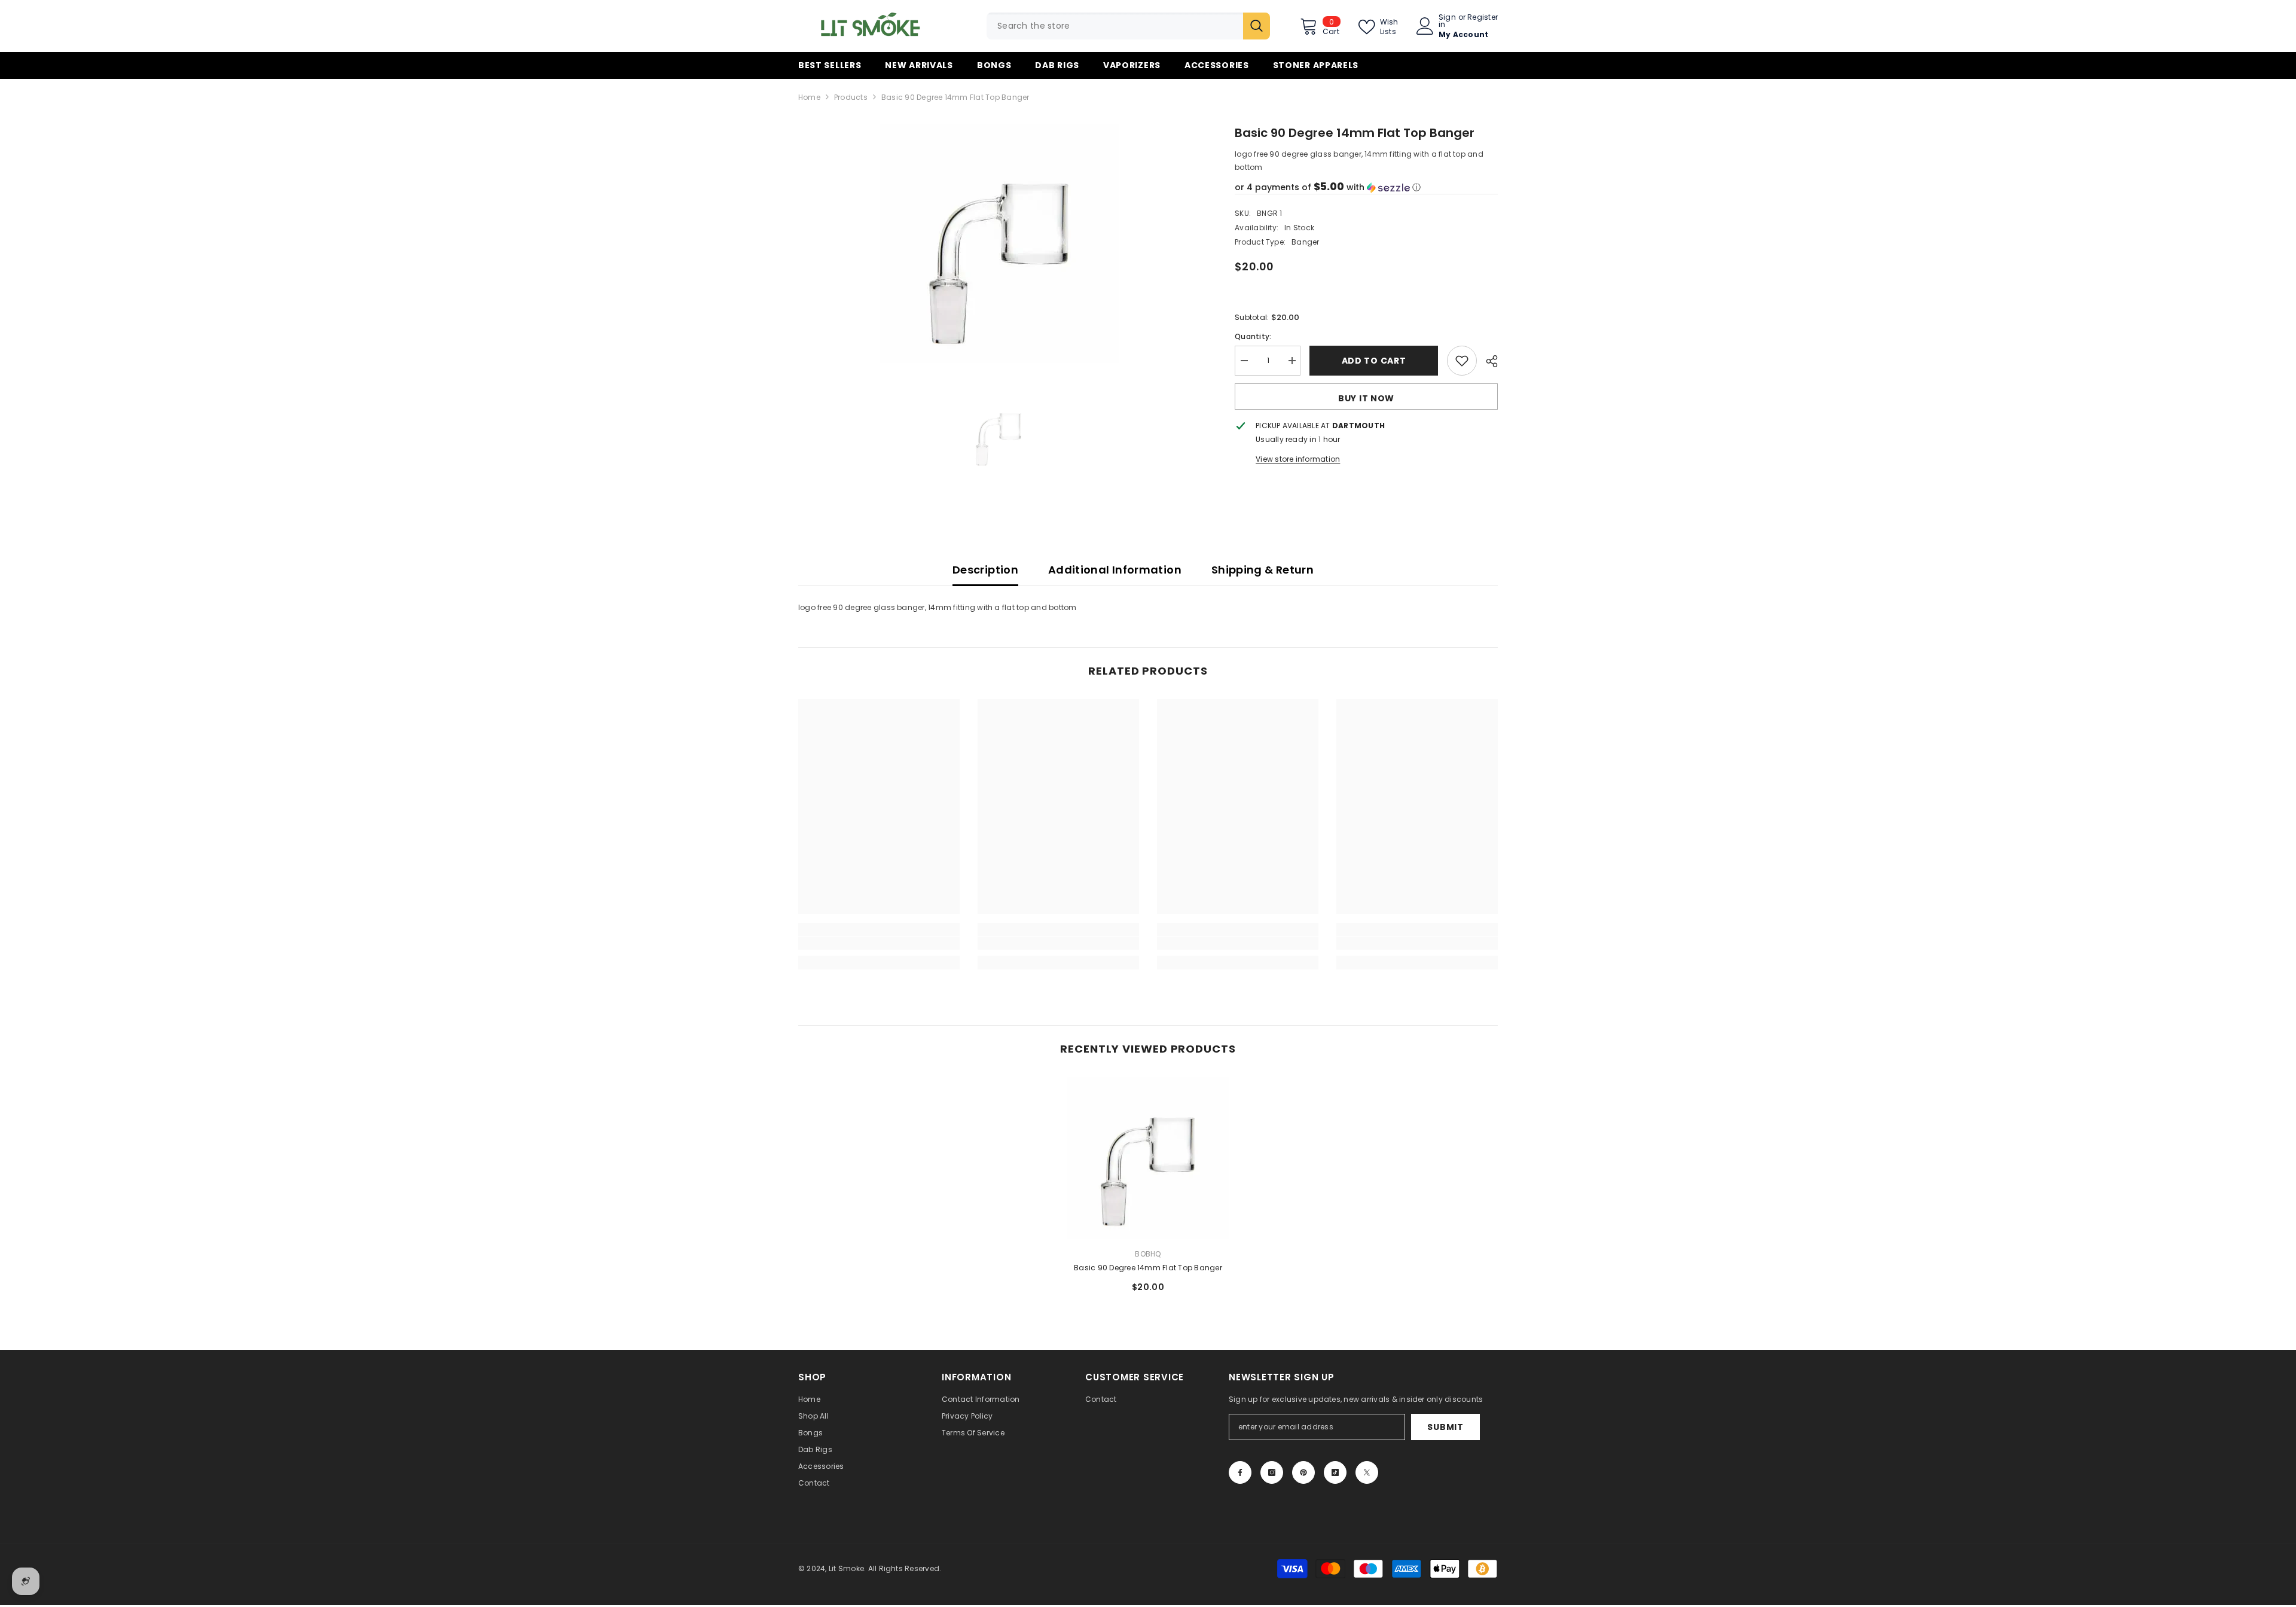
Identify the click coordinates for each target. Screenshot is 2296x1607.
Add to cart (1374, 361)
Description (985, 570)
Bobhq (1148, 1254)
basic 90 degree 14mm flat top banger (1148, 1268)
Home (809, 97)
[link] (879, 943)
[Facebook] (1240, 1472)
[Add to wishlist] (1462, 361)
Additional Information (1115, 570)
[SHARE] (1487, 361)
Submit (1445, 1427)
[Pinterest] (1303, 1472)
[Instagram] (1272, 1472)
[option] (999, 243)
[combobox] (1115, 26)
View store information (1298, 459)
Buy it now (1366, 398)
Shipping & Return (1263, 570)
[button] (1366, 187)
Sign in (1447, 21)
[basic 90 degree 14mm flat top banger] (1148, 1158)
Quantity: (1253, 336)
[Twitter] (1367, 1472)
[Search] (1128, 26)
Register (1483, 18)
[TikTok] (1335, 1472)
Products (851, 97)
